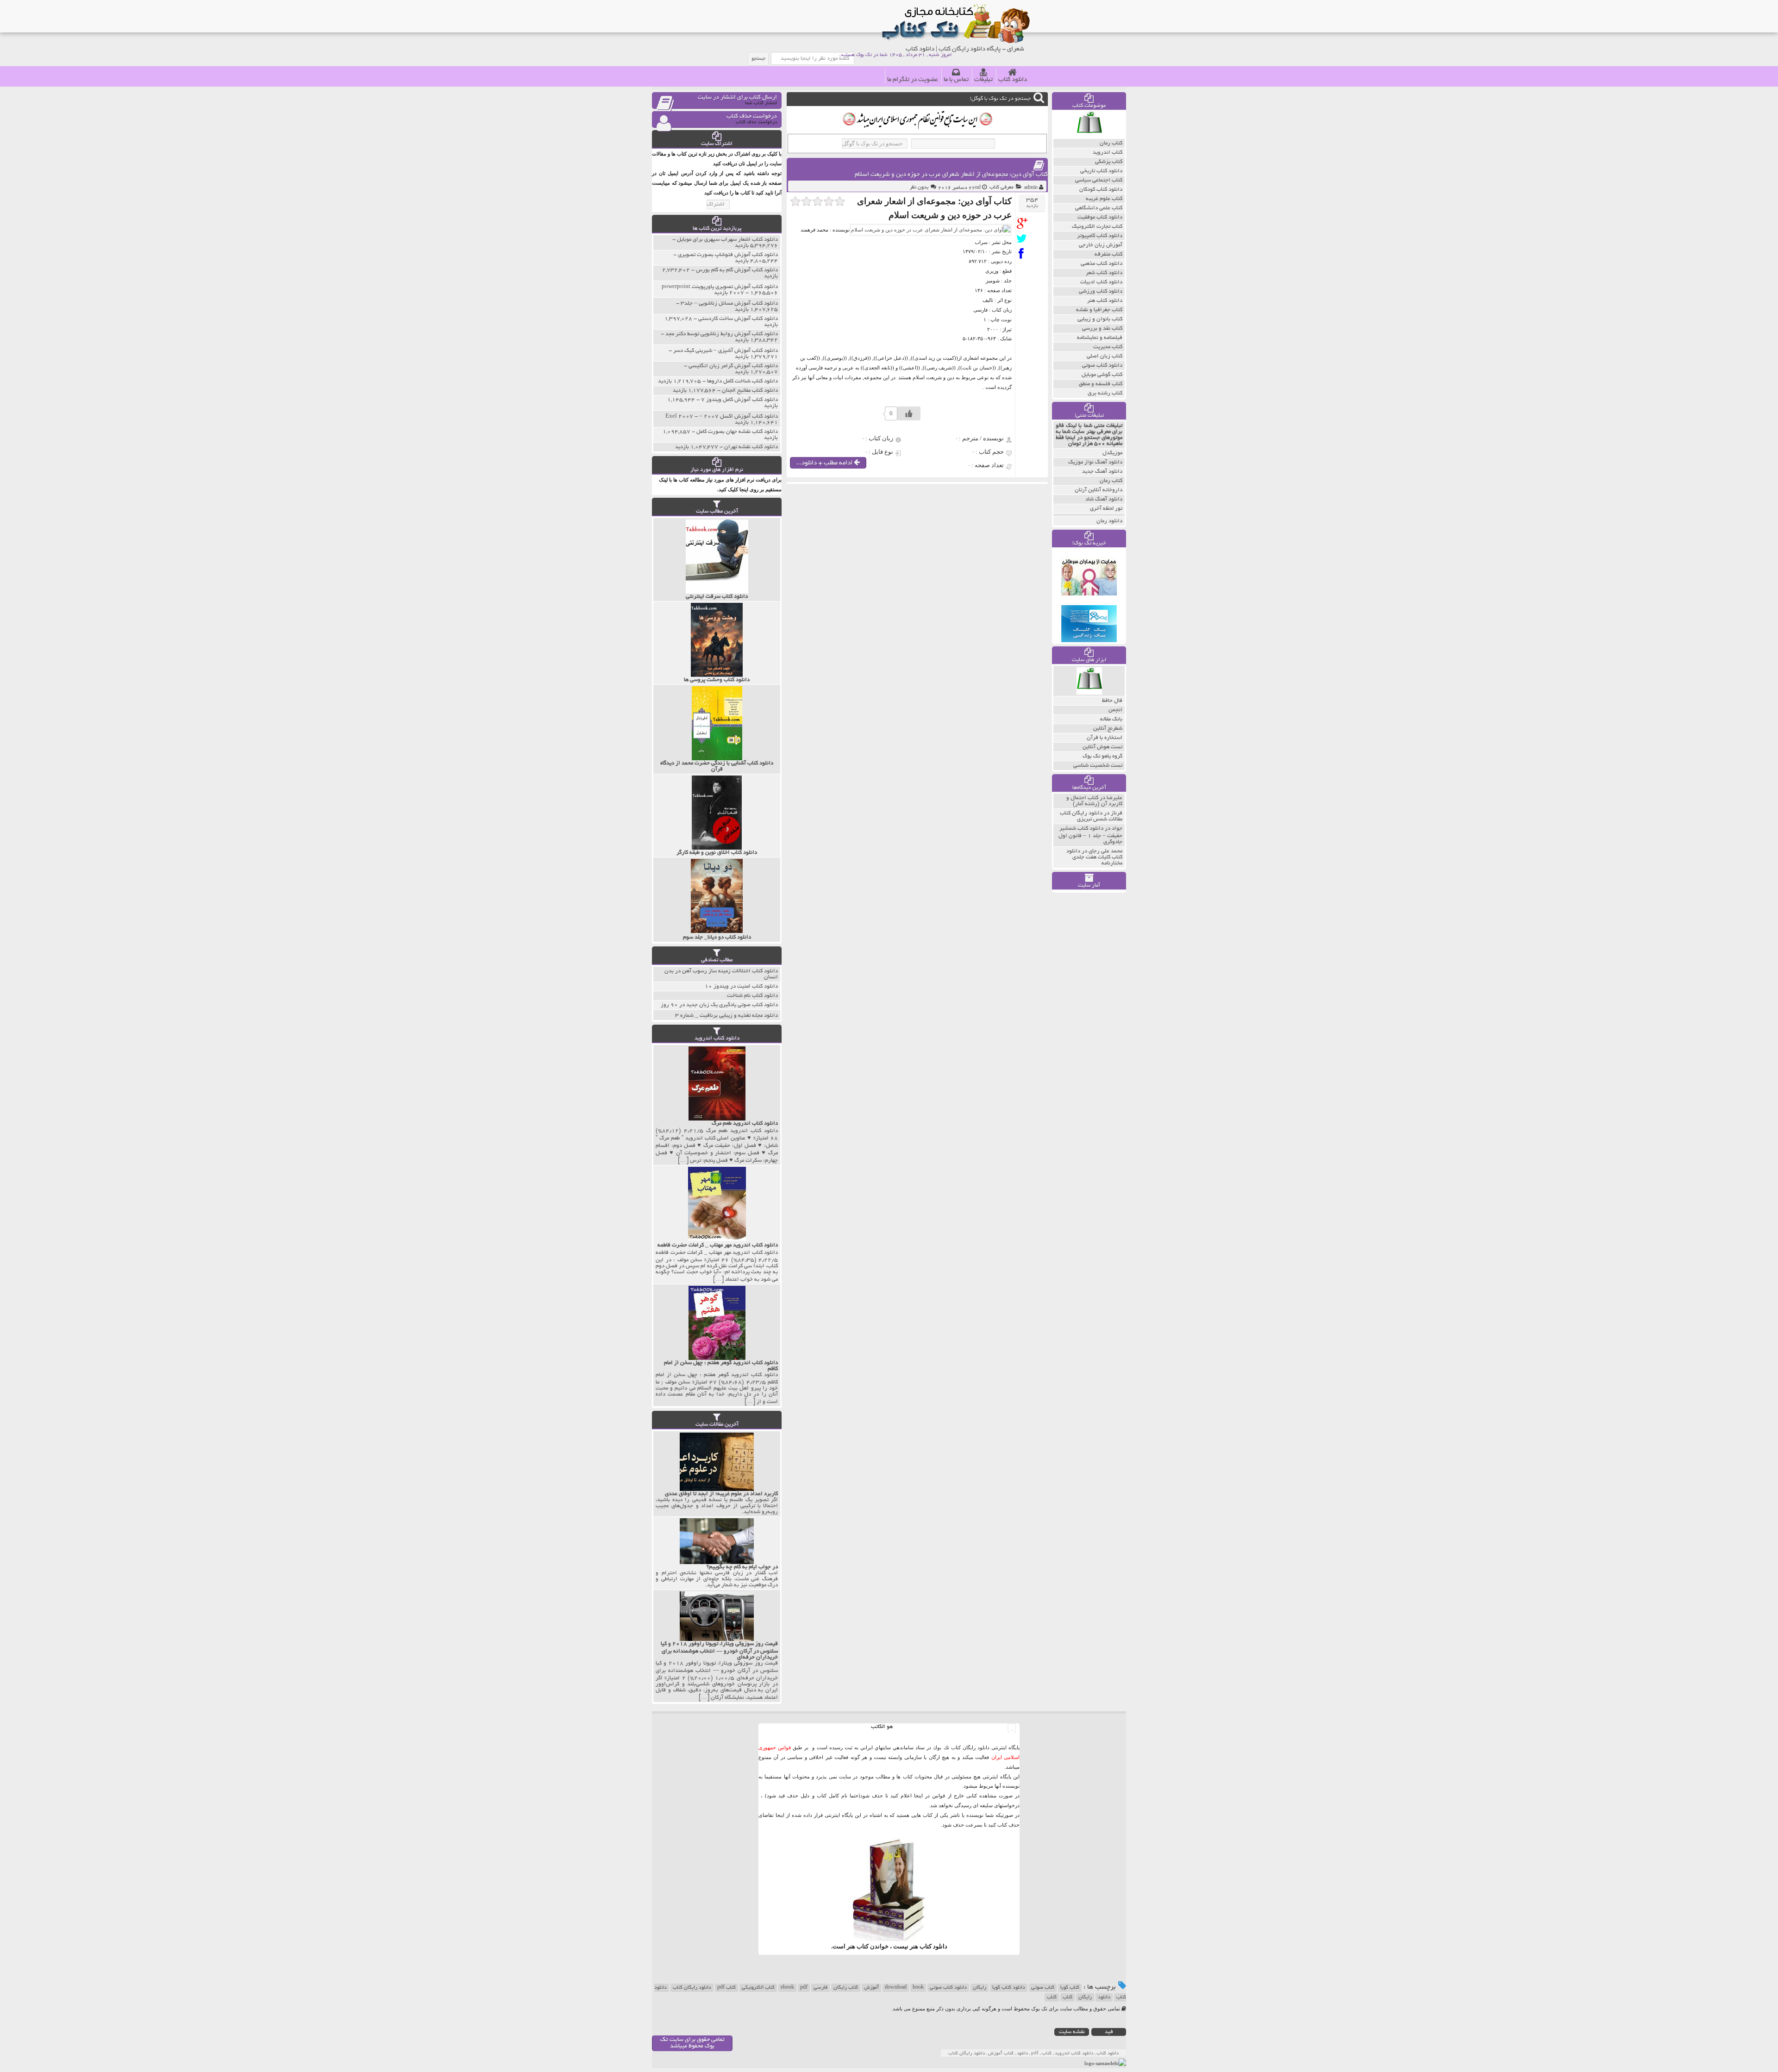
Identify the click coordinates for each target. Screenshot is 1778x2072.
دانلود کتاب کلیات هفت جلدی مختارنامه (1094, 857)
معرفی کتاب (1002, 188)
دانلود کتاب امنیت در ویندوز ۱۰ (741, 986)
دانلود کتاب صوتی (948, 1988)
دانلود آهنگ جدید (1102, 472)
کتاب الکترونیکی (758, 1988)
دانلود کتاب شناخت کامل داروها (742, 381)
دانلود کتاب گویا (1009, 1988)
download (896, 1988)
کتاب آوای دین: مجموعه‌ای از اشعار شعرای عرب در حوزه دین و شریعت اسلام (951, 175)
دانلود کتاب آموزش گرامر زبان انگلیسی (733, 366)
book (918, 1988)
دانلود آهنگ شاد (1104, 499)
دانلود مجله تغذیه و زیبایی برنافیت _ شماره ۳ (726, 1016)
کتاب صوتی (1043, 1988)
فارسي (820, 1988)
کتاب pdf (726, 1988)
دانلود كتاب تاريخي (1101, 171)
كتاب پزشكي (1109, 162)
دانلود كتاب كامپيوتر (1100, 236)
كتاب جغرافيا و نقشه (1099, 310)
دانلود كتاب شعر (1104, 273)
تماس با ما (956, 80)
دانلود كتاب (933, 1946)
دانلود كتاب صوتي (1102, 366)
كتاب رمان (1111, 143)
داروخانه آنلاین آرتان (1099, 490)
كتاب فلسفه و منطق (1101, 384)
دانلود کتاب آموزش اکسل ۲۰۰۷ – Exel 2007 (722, 416)
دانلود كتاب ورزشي (1101, 291)
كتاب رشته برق (1105, 393)
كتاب (1052, 1997)
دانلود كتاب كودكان (1101, 190)
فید (1109, 2032)
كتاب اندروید (1108, 153)
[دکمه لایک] (909, 413)
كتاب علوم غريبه (1104, 199)
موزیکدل (1112, 453)
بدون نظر (919, 188)
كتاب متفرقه (1108, 254)
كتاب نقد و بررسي (1102, 329)
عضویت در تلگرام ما (913, 80)
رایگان (980, 1988)
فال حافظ (1112, 701)
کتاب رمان (1111, 481)
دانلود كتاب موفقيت (1100, 217)
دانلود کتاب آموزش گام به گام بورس (737, 270)
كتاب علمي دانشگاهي (1099, 208)
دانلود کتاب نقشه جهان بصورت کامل (737, 432)
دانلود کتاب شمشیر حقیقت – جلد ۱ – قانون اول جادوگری (1090, 835)
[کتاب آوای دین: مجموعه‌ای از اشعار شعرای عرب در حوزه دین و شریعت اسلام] (1024, 223)
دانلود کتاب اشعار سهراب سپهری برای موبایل (727, 240)
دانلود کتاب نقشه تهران (751, 447)
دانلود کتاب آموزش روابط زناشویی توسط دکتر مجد (722, 334)
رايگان (1085, 1997)
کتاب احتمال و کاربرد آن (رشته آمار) (1094, 801)
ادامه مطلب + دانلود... (825, 463)
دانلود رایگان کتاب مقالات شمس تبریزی (1091, 816)
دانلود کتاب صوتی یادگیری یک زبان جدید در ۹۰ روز (719, 1005)
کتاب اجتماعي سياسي (1099, 180)
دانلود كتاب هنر (1105, 301)
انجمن (1115, 710)
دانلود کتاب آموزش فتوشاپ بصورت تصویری (728, 255)
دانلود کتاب (1013, 80)
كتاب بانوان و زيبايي (1100, 319)
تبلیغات (983, 80)
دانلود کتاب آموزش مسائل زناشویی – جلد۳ (729, 304)
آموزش (871, 1988)
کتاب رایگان (846, 1988)
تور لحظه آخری (1106, 509)
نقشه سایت (1072, 2032)
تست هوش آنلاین (1102, 747)
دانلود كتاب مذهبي (1102, 264)
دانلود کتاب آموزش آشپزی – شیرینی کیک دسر (726, 351)
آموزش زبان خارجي (1101, 245)
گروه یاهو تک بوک (1102, 756)
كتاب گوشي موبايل (1102, 375)
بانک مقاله (1111, 719)
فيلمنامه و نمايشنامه (1100, 338)
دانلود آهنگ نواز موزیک (1095, 462)
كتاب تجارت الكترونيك (1097, 227)
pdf (804, 1988)
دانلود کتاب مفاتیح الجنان (750, 391)
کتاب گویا (1070, 1988)
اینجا (918, 1796)
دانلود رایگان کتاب (692, 1988)
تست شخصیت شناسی (1098, 766)
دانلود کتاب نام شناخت (752, 996)
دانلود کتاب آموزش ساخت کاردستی (738, 319)
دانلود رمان (1109, 521)
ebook (787, 1988)
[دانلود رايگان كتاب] (1089, 137)
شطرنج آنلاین (1108, 729)
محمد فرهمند (814, 230)
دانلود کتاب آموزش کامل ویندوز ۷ (739, 400)
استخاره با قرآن (1105, 738)
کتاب (1067, 1997)
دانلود (1104, 1997)
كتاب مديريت (1108, 347)
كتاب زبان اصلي (1105, 356)
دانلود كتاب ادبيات (1101, 282)
